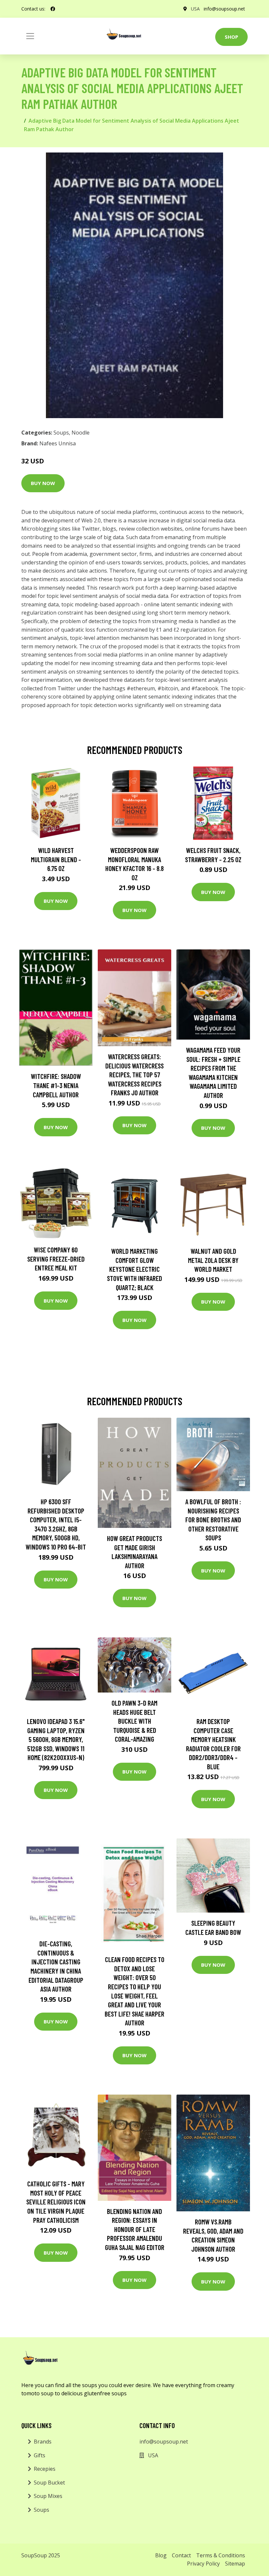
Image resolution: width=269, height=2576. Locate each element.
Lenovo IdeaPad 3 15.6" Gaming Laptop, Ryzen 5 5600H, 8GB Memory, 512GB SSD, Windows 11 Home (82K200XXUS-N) (56, 1739)
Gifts (40, 2455)
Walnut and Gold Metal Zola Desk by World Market (213, 1260)
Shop (231, 37)
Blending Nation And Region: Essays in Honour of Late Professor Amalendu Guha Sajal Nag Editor (135, 2229)
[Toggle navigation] (30, 36)
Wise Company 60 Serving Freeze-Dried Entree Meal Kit (56, 1259)
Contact (181, 2555)
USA (195, 9)
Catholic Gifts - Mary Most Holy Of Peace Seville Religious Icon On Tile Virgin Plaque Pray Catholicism (56, 2202)
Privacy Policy (203, 2564)
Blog (161, 2555)
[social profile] (53, 9)
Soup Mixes (48, 2496)
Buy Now (43, 483)
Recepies (45, 2469)
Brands (43, 2442)
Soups (61, 433)
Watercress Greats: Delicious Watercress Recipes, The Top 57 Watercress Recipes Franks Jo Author (134, 1075)
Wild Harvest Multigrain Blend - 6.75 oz (56, 859)
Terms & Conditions (221, 2555)
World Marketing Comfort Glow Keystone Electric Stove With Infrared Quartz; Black (134, 1269)
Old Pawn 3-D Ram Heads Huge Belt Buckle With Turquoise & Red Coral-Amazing (134, 1721)
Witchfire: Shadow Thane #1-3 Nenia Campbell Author (56, 1085)
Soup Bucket (49, 2483)
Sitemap (235, 2564)
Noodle (81, 433)
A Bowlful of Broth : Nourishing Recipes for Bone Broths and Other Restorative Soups (213, 1520)
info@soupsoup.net (224, 9)
